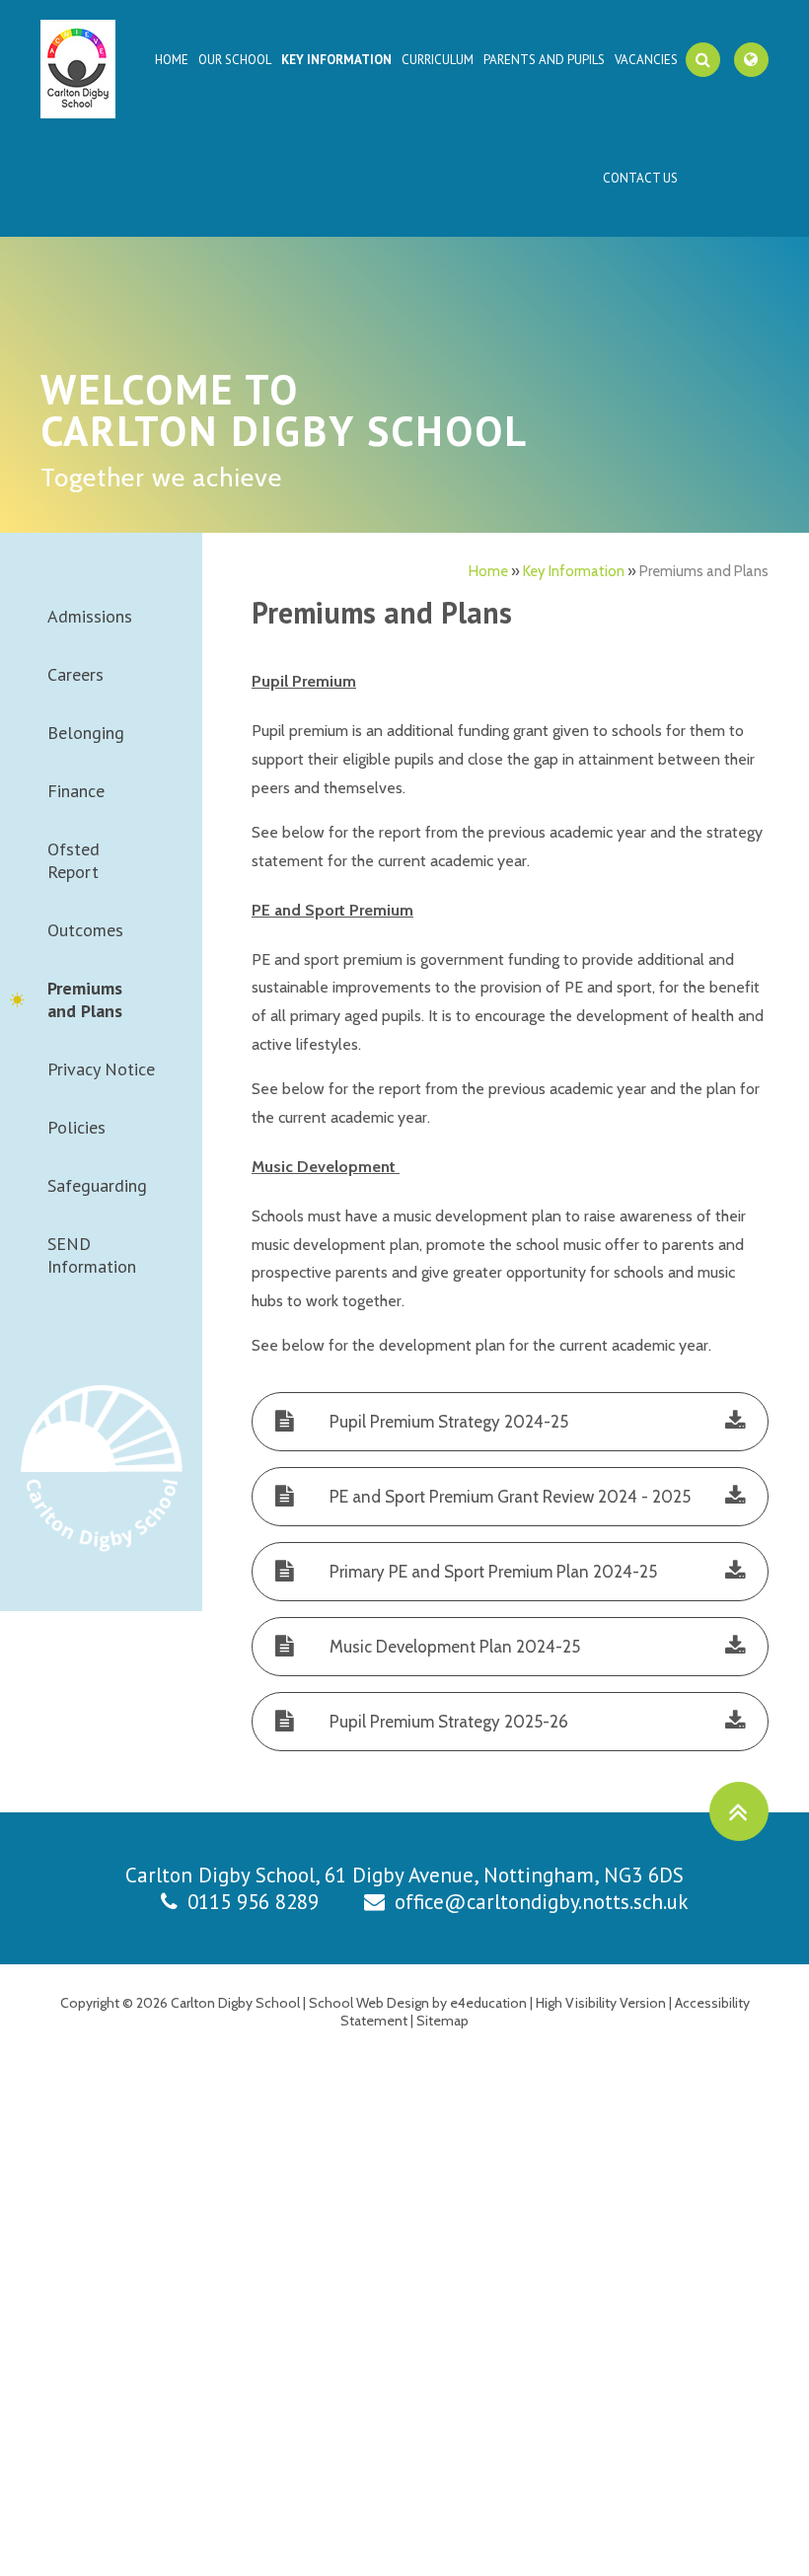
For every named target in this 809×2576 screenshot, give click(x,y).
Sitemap (442, 2021)
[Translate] (751, 60)
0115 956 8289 (253, 1902)
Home (488, 571)
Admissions (90, 616)
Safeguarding (97, 1185)
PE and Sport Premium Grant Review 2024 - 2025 (510, 1497)
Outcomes (85, 930)
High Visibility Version (601, 2003)
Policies (76, 1127)
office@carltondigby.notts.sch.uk (542, 1902)
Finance (76, 791)
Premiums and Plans (704, 571)
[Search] (703, 60)
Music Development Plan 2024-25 (455, 1647)
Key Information (574, 571)
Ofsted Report (74, 860)
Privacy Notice (101, 1069)
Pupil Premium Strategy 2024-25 (449, 1422)
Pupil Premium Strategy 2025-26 (449, 1722)
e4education (488, 2003)
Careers (75, 674)
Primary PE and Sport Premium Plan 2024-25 (493, 1572)
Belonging (86, 733)
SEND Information (92, 1255)
